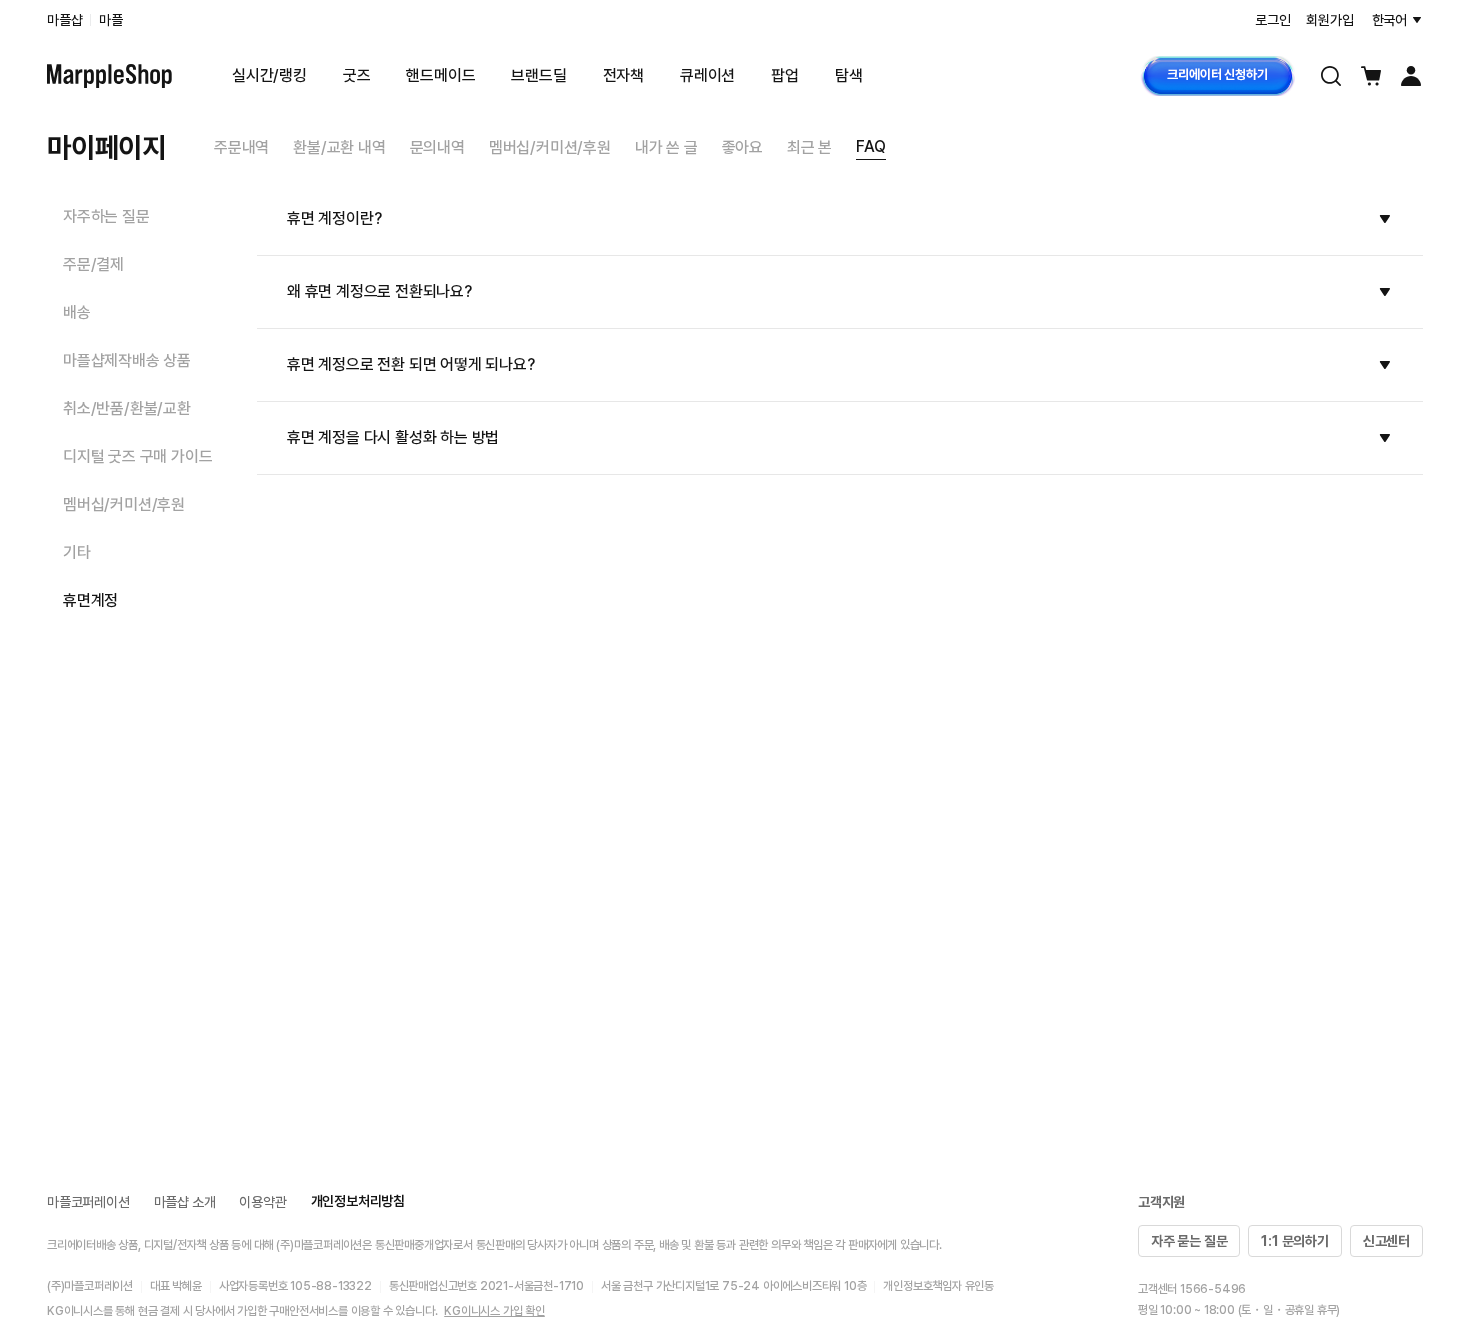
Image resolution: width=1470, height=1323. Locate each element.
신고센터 (1386, 1241)
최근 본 (809, 147)
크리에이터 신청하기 (1217, 74)
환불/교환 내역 (339, 147)
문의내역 (437, 147)
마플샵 (64, 20)
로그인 (1272, 20)
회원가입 (1329, 20)
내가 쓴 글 (666, 147)
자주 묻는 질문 (1189, 1241)
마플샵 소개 (185, 1202)
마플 (111, 20)
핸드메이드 (440, 75)
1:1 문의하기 (1294, 1241)
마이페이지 (106, 147)
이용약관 (262, 1202)
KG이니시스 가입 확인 (494, 1311)
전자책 (623, 75)
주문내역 (241, 147)
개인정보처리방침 (358, 1201)
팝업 (785, 75)
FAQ (870, 146)
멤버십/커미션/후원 (550, 147)
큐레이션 (707, 75)
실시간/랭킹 (269, 75)
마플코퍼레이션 (88, 1202)
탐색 (849, 75)
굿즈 (357, 75)
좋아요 (742, 147)
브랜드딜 (538, 75)
